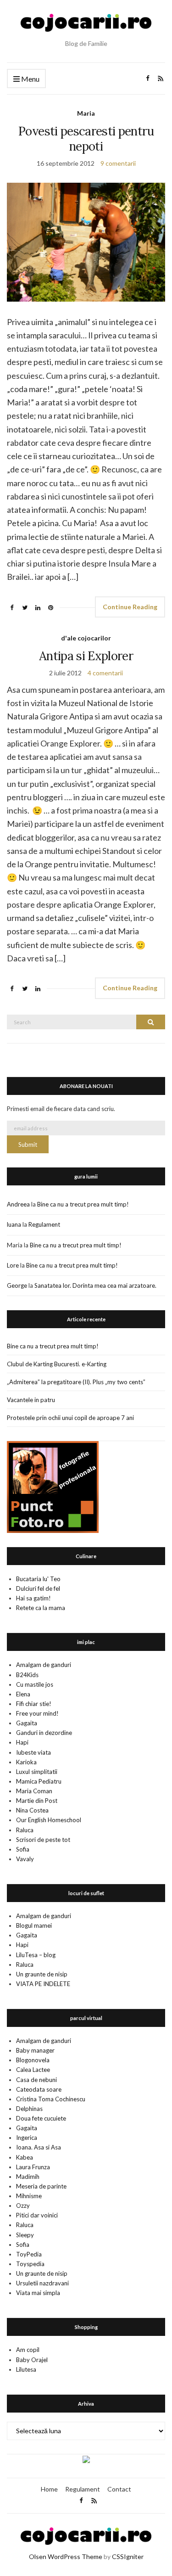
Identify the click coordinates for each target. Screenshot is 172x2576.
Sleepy (25, 2235)
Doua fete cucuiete (41, 2118)
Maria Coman (34, 1791)
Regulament (44, 1224)
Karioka (26, 1762)
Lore (13, 1265)
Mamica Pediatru (39, 1781)
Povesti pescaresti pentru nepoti (86, 139)
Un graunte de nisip (42, 1974)
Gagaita (27, 1723)
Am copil (28, 2350)
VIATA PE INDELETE (43, 1984)
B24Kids (27, 1675)
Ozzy (23, 2206)
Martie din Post (37, 1801)
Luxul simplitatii (37, 1772)
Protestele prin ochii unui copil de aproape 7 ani (70, 1418)
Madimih (28, 2177)
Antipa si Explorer (86, 656)
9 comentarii (118, 163)
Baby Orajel (32, 2360)
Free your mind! (37, 1713)
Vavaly (25, 1859)
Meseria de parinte (41, 2186)
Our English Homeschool (49, 1820)
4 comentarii (105, 673)
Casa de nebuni (36, 2080)
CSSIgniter (128, 2556)
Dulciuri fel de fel (38, 1588)
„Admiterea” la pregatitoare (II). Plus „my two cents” (76, 1382)
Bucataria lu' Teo (38, 1579)
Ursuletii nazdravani (42, 2283)
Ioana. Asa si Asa (39, 2147)
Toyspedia (30, 2264)
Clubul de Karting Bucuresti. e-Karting (57, 1364)
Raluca (25, 1830)
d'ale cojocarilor (86, 638)
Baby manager (35, 2050)
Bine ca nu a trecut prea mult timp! (83, 1204)
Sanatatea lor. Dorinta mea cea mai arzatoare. (95, 1285)
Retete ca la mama (41, 1608)
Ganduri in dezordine (44, 1733)
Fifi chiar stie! (34, 1704)
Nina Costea (32, 1810)
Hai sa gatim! (33, 1598)
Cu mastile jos (35, 1684)
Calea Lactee (33, 2070)
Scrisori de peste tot (43, 1840)
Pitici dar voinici (37, 2215)
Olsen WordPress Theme (66, 2556)
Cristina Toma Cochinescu (51, 2099)
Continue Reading (130, 607)
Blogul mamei (34, 1925)
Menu (30, 79)
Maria (86, 113)
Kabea (25, 2157)
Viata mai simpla (38, 2293)
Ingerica (27, 2138)
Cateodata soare (39, 2089)
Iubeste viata (33, 1752)
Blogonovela (33, 2060)
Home (49, 2489)
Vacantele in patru (31, 1400)
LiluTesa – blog (36, 1955)
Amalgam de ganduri (44, 1665)
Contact (119, 2489)
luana (14, 1224)
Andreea (18, 1204)
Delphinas (29, 2109)
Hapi (22, 1742)
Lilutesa (26, 2369)
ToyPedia (29, 2254)
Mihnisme (29, 2196)
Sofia (23, 1849)
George (17, 1285)
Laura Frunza (33, 2167)
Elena (23, 1694)
